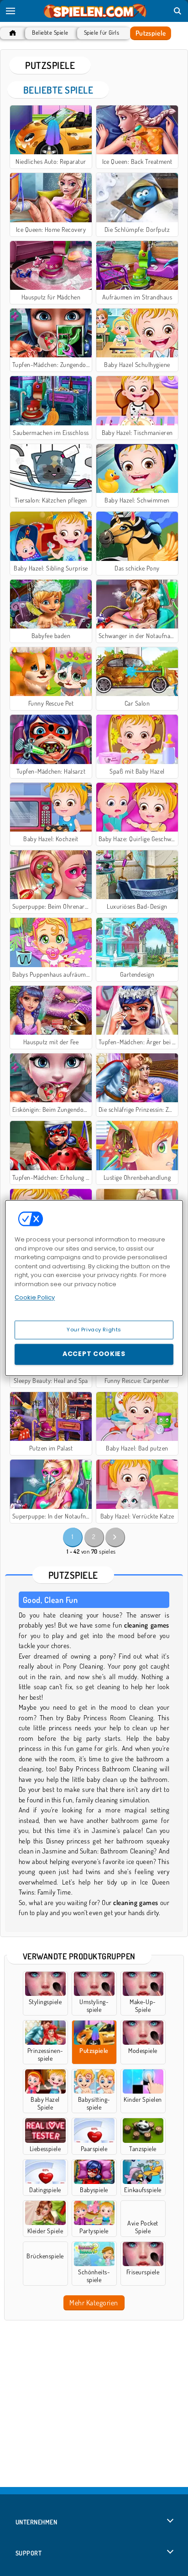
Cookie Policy (35, 1297)
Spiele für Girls (102, 33)
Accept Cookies (94, 1354)
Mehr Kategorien (94, 2303)
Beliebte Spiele (50, 33)
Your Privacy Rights (94, 1330)
